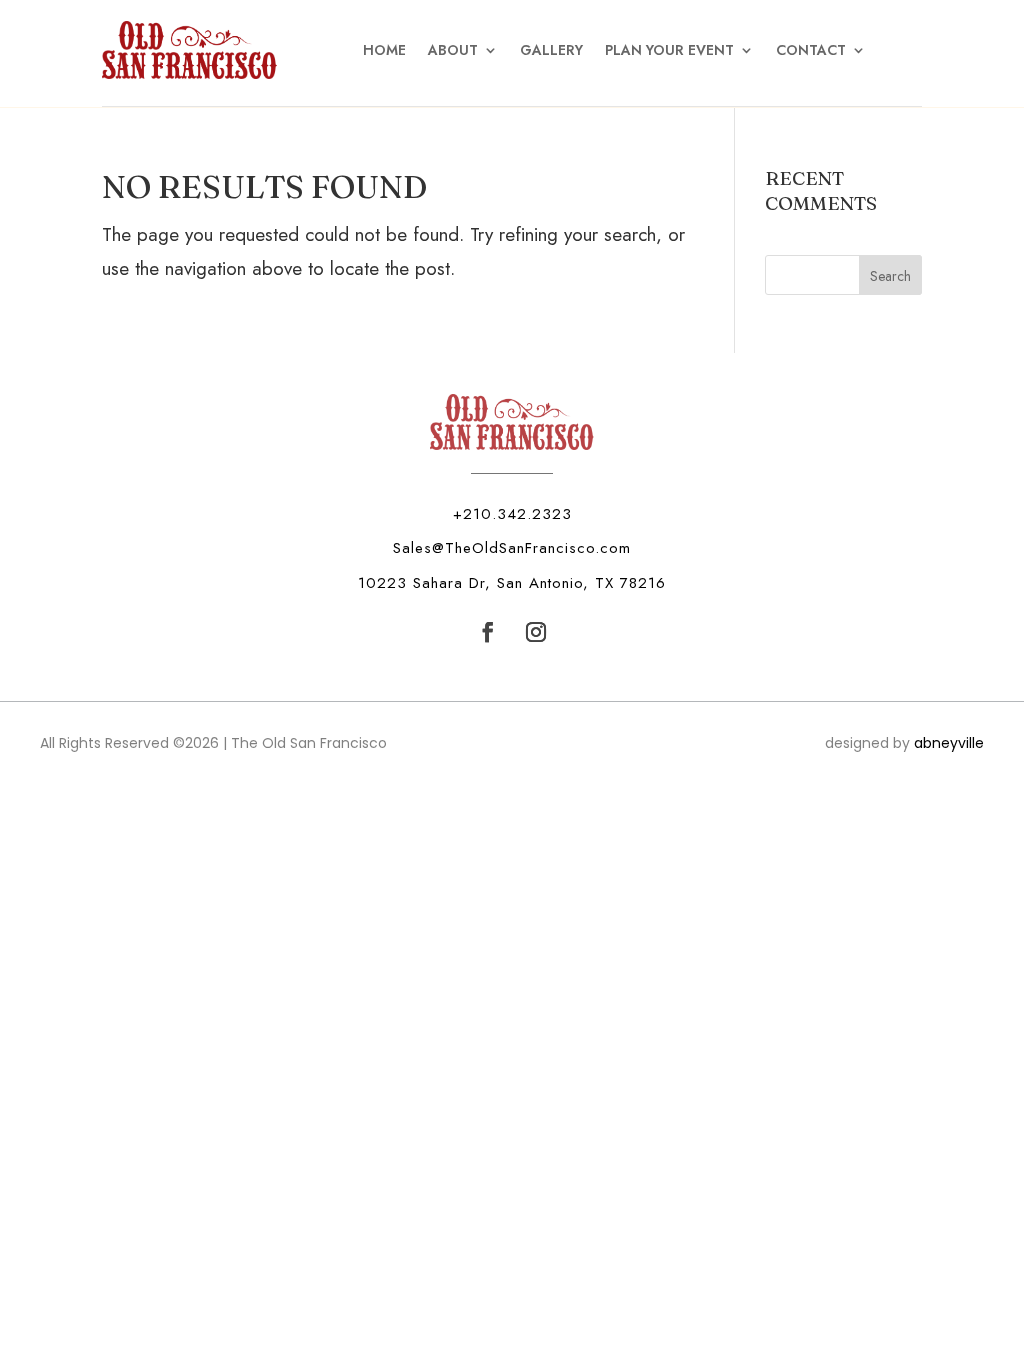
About (453, 50)
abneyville (949, 743)
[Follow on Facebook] (488, 632)
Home (384, 50)
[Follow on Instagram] (536, 632)
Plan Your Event (669, 50)
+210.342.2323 (512, 514)
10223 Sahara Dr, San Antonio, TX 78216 (512, 583)
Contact (811, 50)
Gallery (551, 50)
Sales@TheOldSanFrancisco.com (512, 548)
